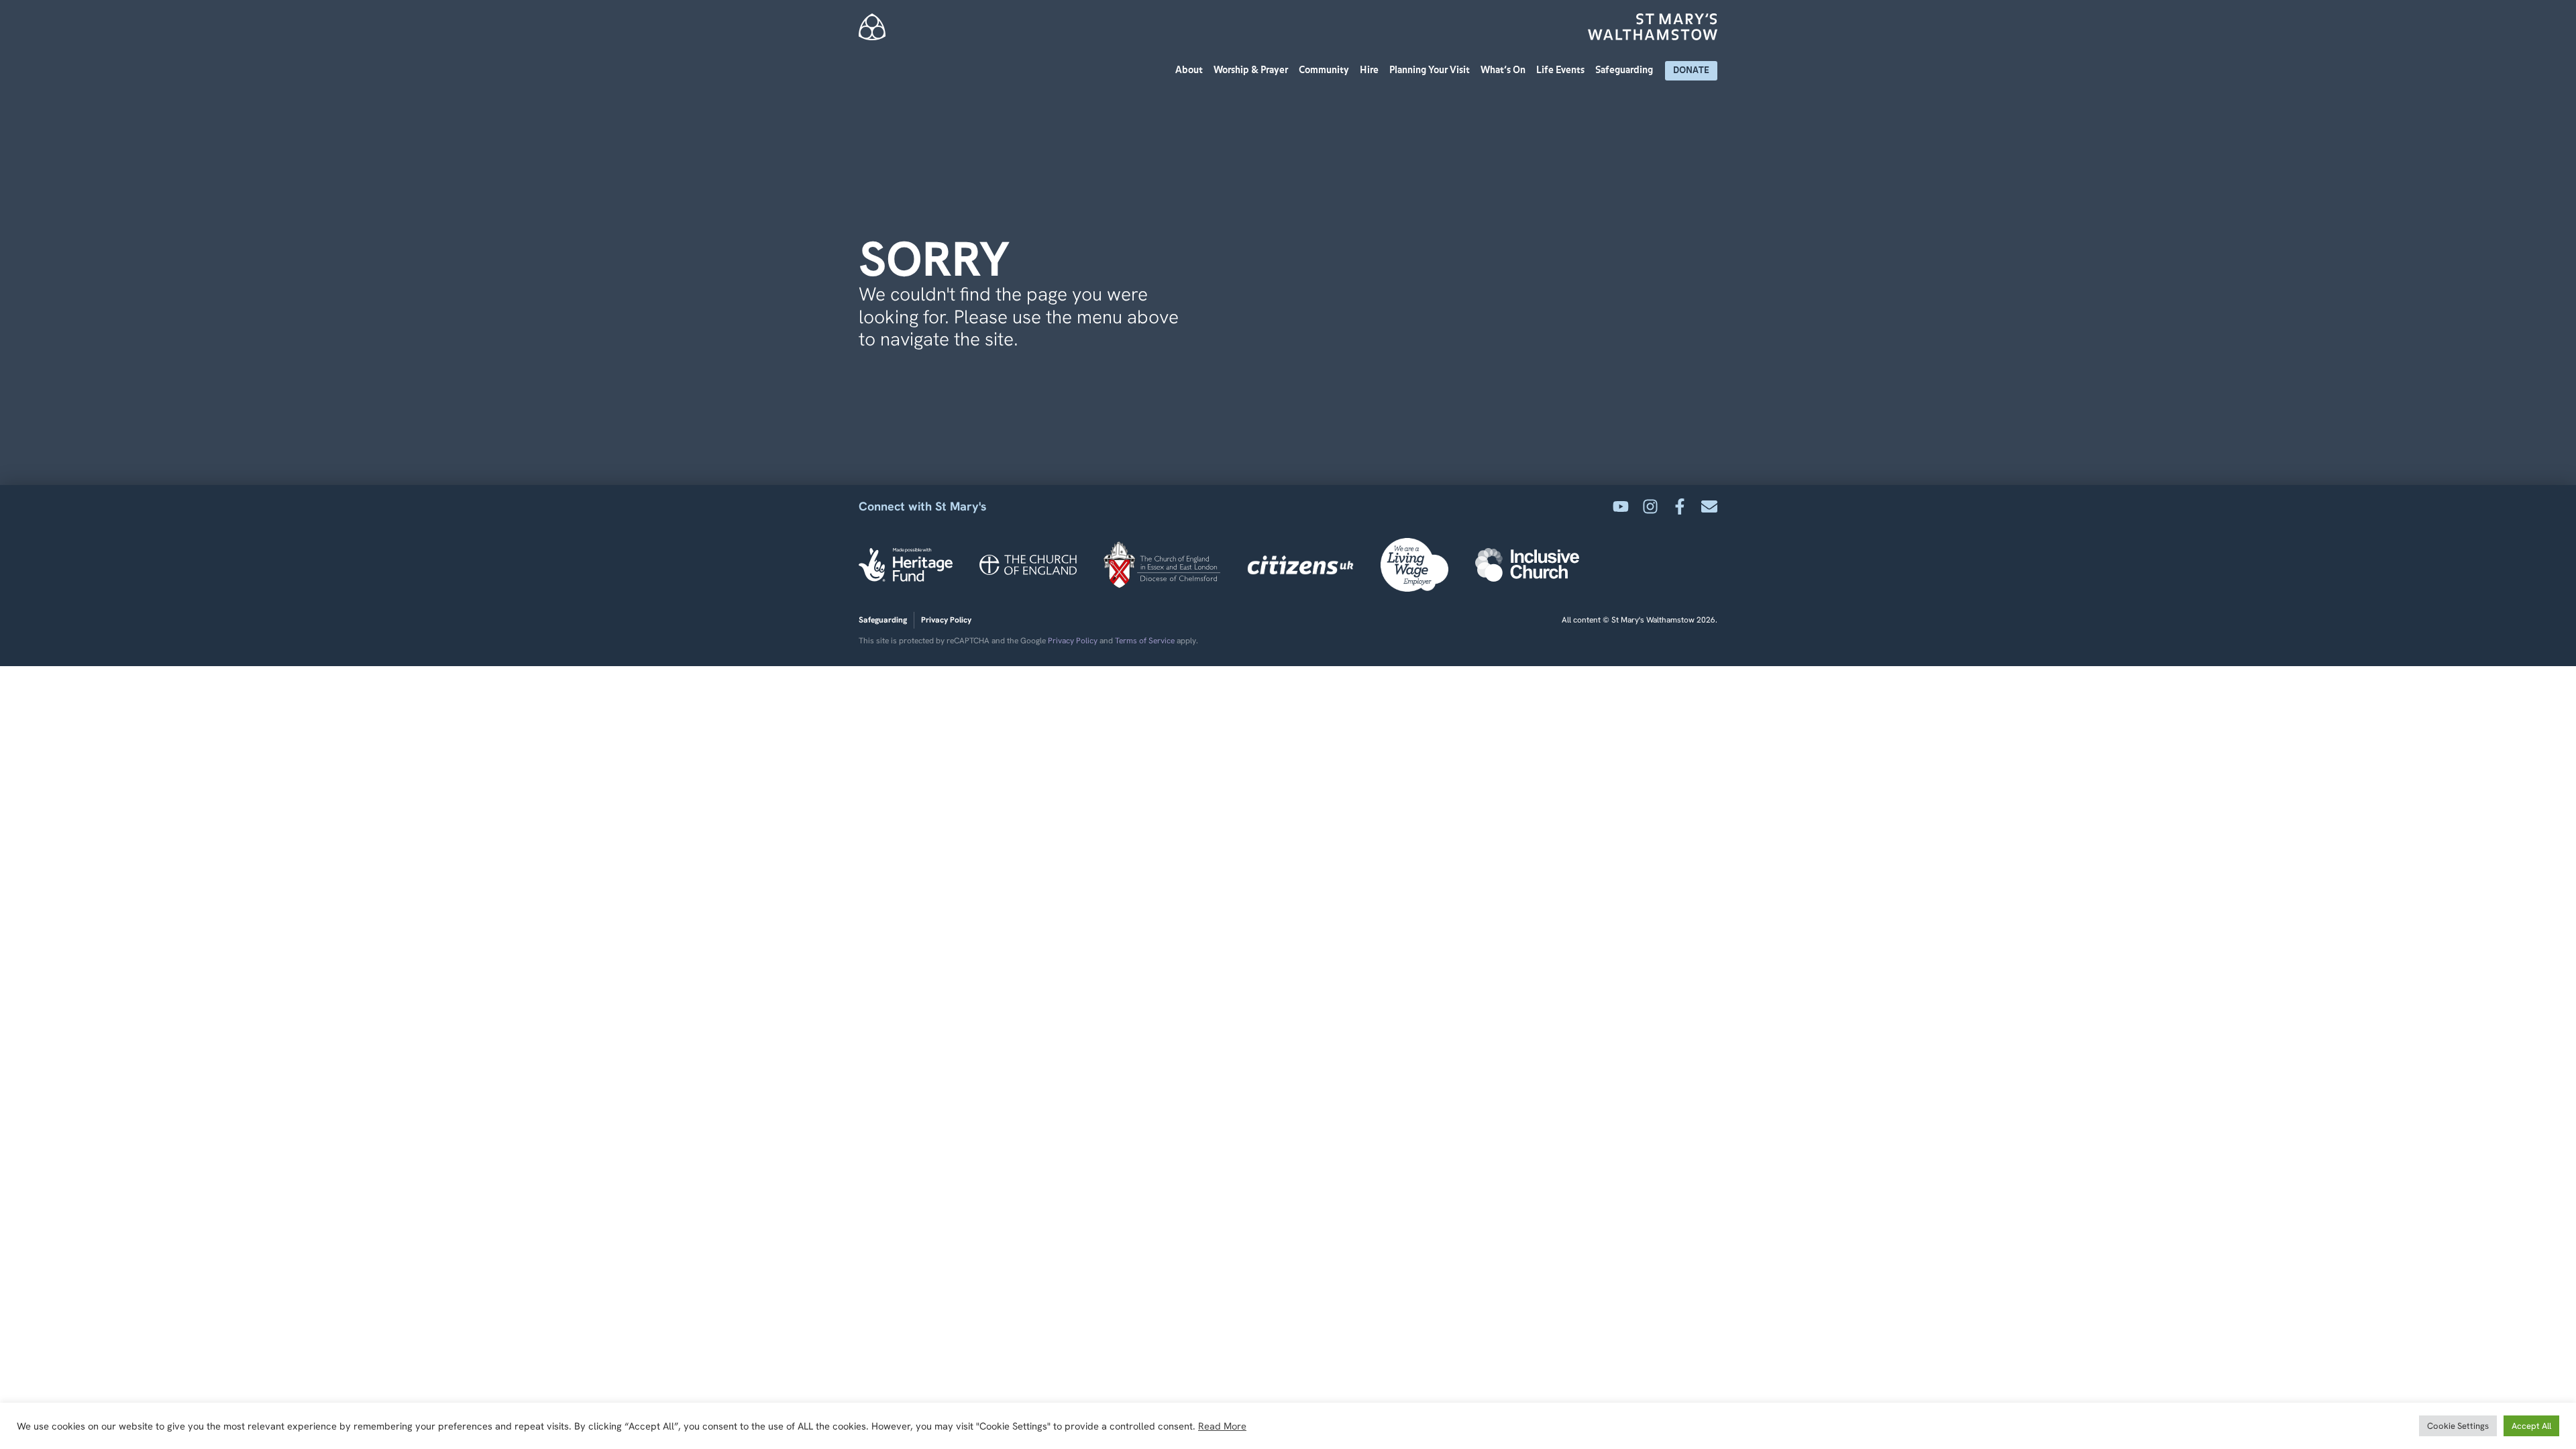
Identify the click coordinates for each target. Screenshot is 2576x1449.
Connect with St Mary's (923, 506)
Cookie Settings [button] (2458, 1426)
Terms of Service (1145, 641)
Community (1324, 70)
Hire (1369, 70)
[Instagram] (1650, 506)
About (1189, 70)
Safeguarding (1624, 70)
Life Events (1560, 70)
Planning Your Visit (1430, 70)
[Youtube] (1621, 506)
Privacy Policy (1073, 641)
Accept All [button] (2531, 1426)
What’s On (1503, 70)
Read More (1222, 1426)
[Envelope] (1709, 506)
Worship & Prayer (1251, 70)
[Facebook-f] (1680, 506)
